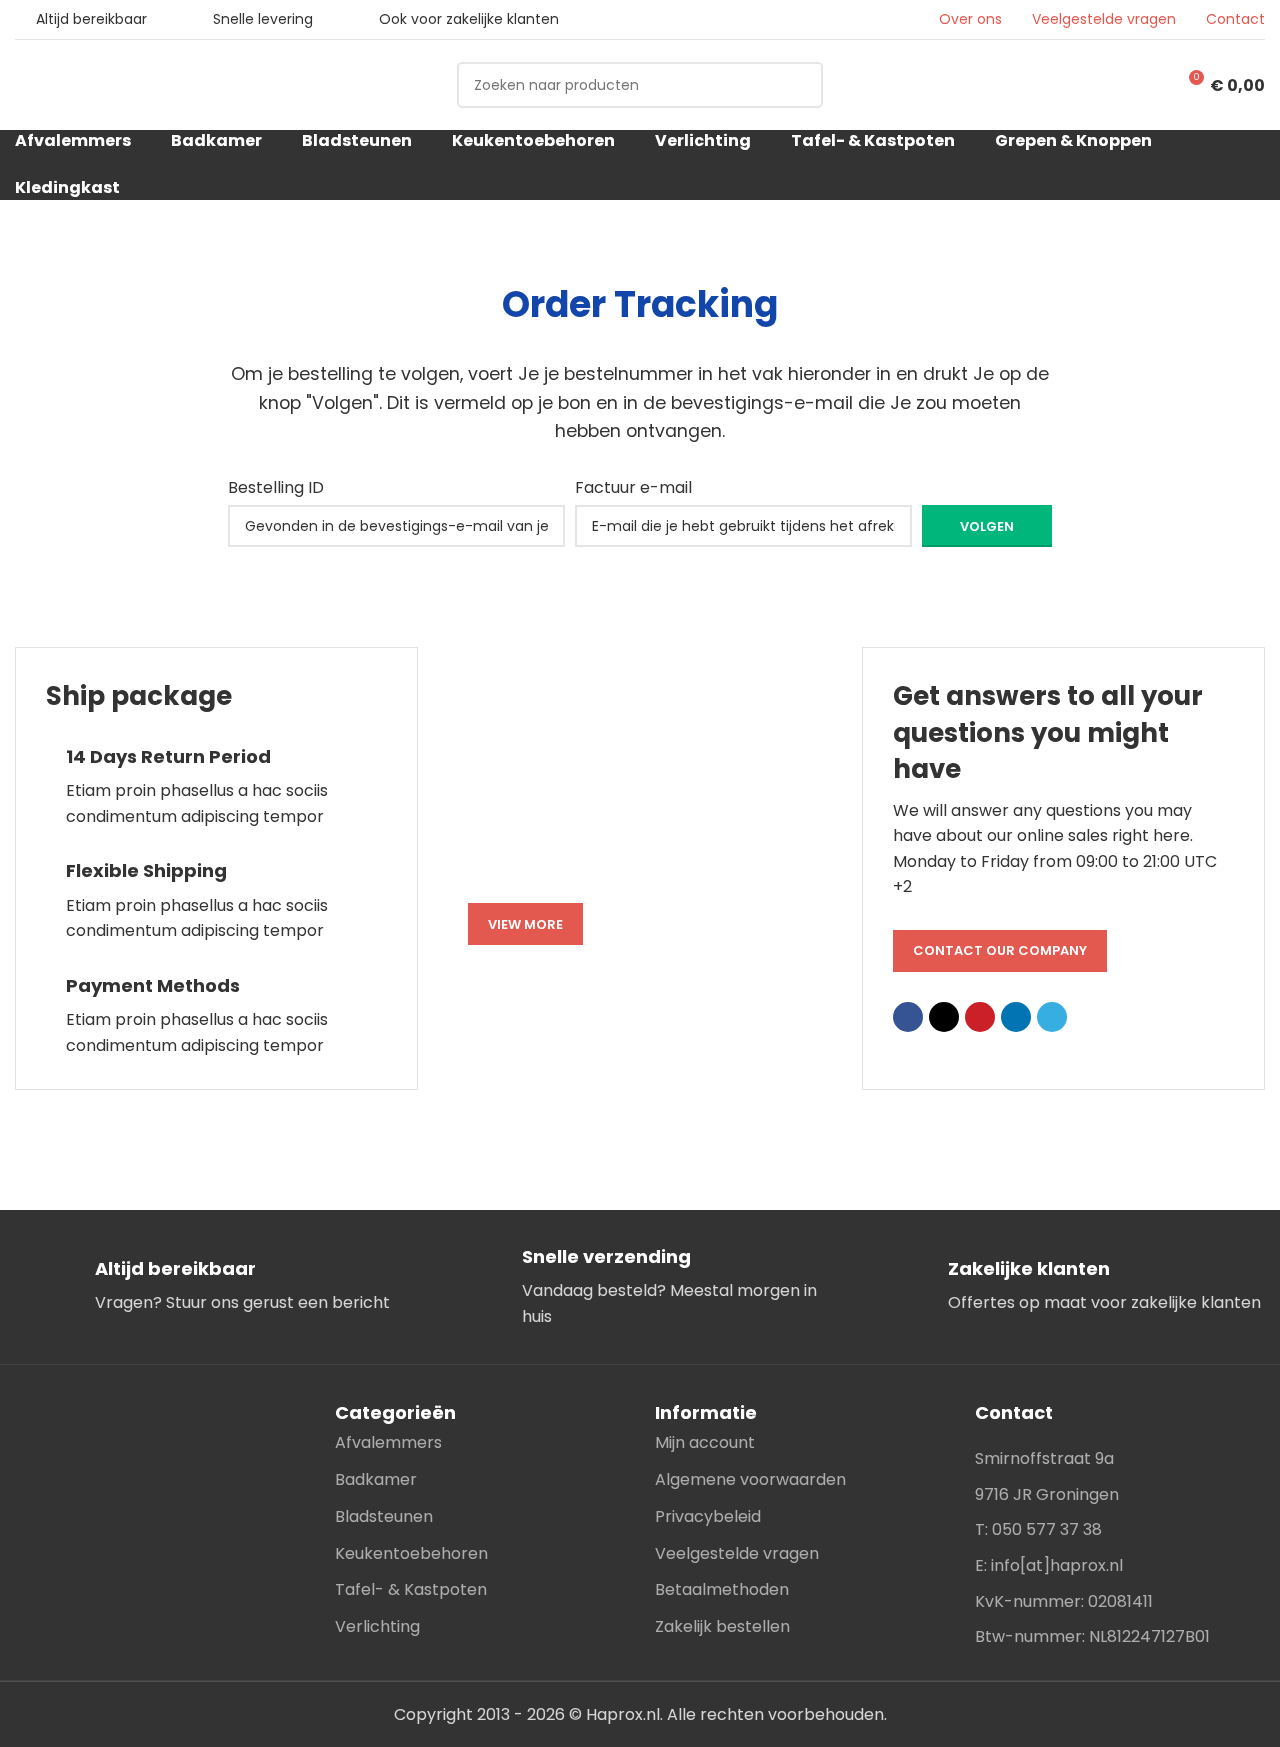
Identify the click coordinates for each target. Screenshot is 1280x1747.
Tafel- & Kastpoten (411, 1589)
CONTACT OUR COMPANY (1000, 950)
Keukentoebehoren (411, 1553)
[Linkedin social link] (1016, 1017)
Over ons (970, 19)
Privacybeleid (708, 1516)
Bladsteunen (384, 1516)
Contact (1235, 19)
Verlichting (377, 1626)
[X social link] (944, 1017)
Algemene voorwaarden (750, 1479)
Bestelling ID (276, 487)
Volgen (987, 526)
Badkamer (376, 1479)
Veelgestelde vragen (1104, 19)
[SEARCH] (800, 85)
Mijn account (705, 1442)
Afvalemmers (388, 1442)
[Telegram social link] (1052, 1017)
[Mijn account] (1141, 85)
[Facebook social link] (908, 1017)
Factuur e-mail (633, 487)
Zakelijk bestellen (722, 1626)
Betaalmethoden (722, 1589)
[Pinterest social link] (980, 1017)
